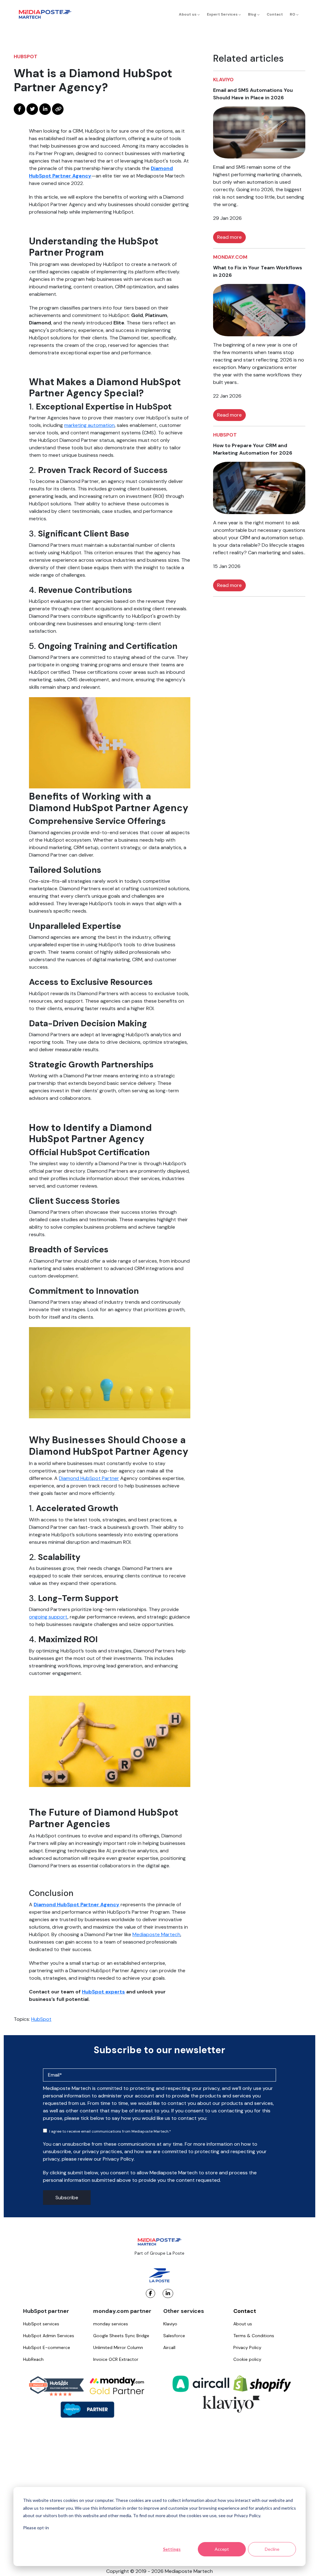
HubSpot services (41, 2324)
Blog (253, 14)
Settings (172, 2549)
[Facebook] (150, 2293)
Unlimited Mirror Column (118, 2347)
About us (188, 14)
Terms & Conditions (254, 2336)
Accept (222, 2549)
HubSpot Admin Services (49, 2336)
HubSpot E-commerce (47, 2347)
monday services (111, 2324)
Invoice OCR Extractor (116, 2359)
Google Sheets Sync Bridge (121, 2336)
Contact (275, 14)
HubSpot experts (103, 1992)
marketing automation (89, 425)
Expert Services (223, 14)
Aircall (169, 2347)
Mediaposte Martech (156, 1934)
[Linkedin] (168, 2293)
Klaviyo (223, 80)
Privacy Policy (247, 2347)
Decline (272, 2549)
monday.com (230, 257)
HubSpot (26, 57)
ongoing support (48, 1617)
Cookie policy (247, 2359)
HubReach (33, 2359)
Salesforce (174, 2336)
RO (293, 14)
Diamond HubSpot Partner (89, 1478)
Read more (229, 237)
